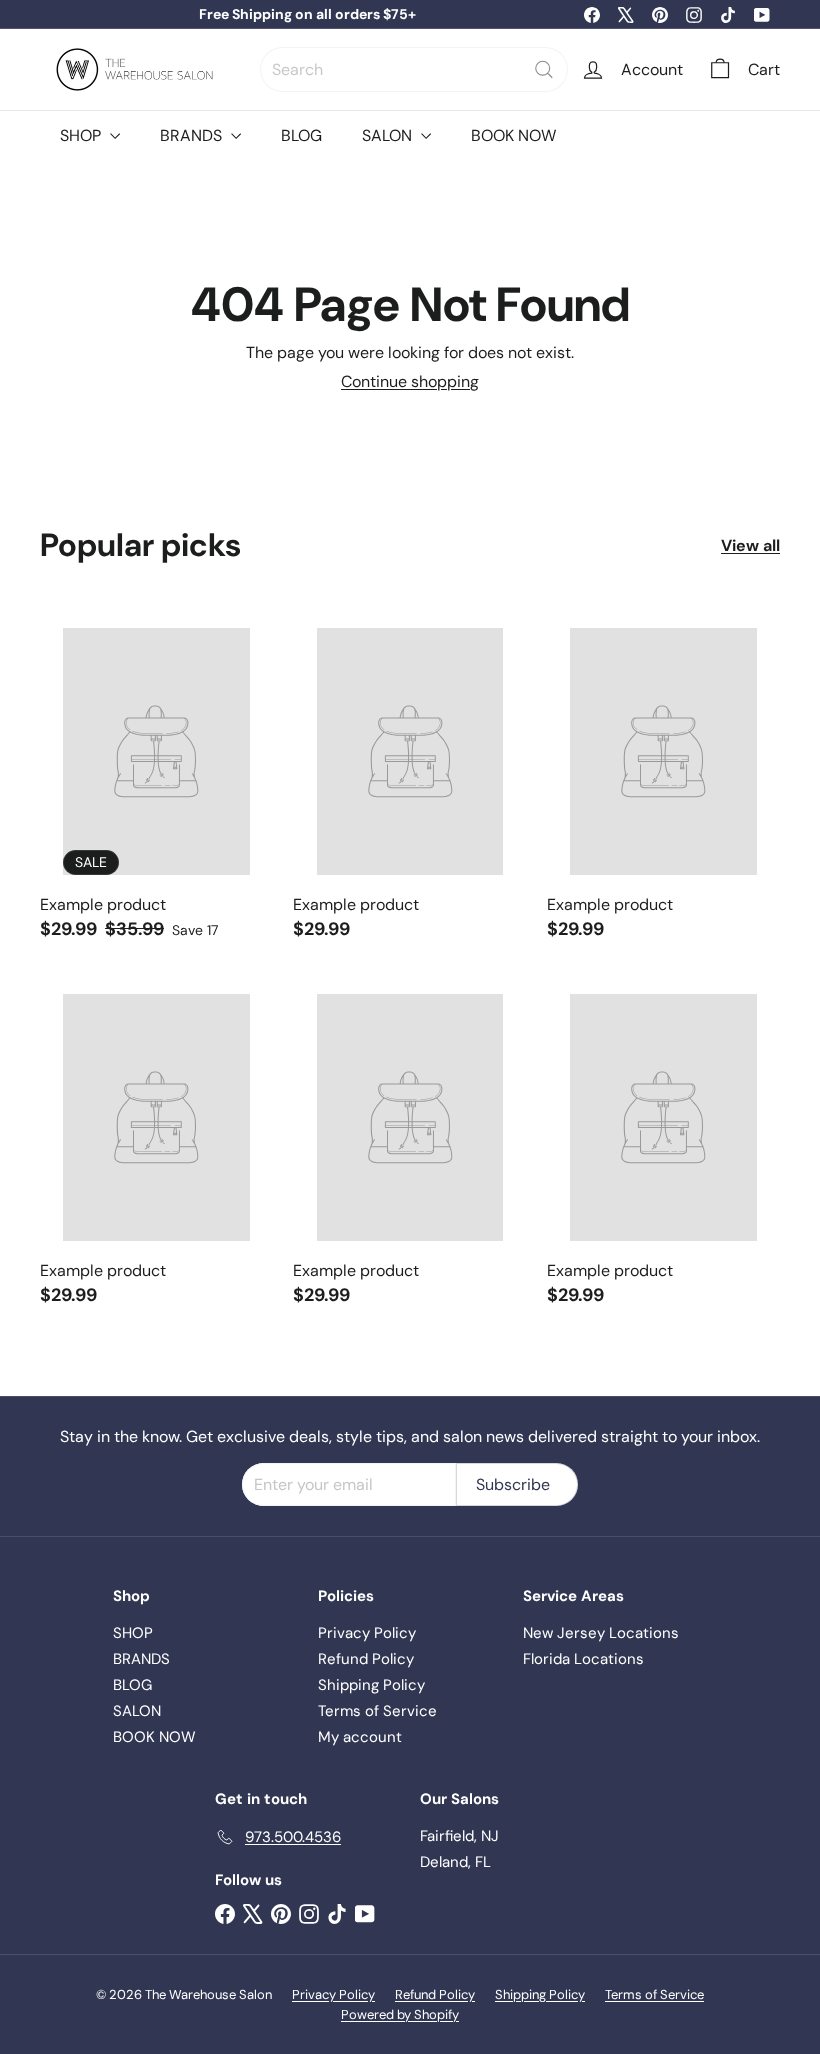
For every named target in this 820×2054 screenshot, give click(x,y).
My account (360, 1737)
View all (750, 545)
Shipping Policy (371, 1685)
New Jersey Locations (601, 1633)
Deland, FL (455, 1862)
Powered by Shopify (400, 2014)
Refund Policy (366, 1659)
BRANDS (193, 135)
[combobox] (414, 69)
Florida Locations (583, 1659)
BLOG (301, 135)
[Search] (544, 69)
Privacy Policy (367, 1633)
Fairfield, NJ (459, 1836)
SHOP (82, 135)
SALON (389, 135)
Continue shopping (410, 381)
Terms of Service (377, 1711)
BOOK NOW (513, 135)
